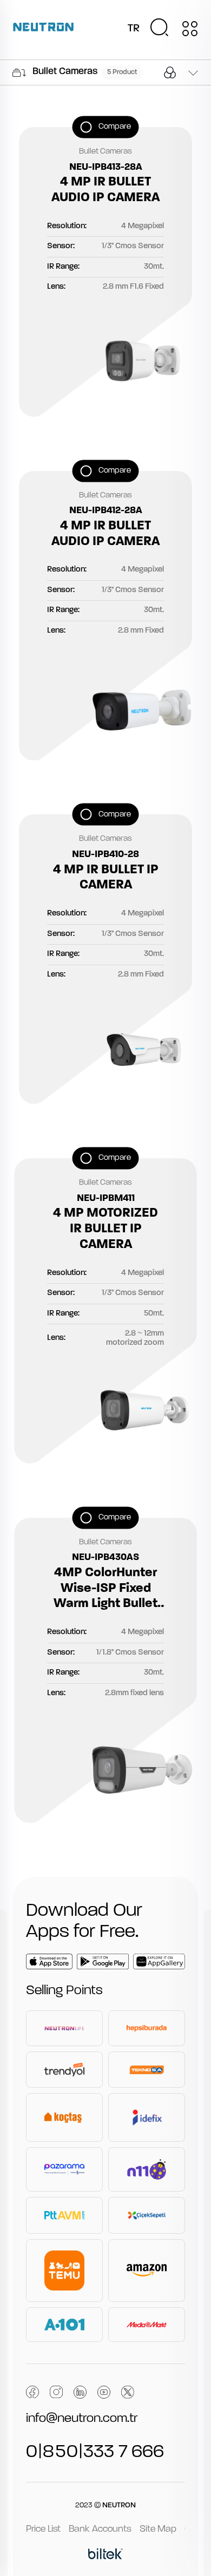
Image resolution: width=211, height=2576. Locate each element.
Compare (115, 127)
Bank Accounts (100, 2529)
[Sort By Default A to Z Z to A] (193, 74)
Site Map (158, 2529)
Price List (43, 2529)
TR (134, 29)
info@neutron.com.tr (82, 2419)
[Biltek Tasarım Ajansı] (105, 2555)
